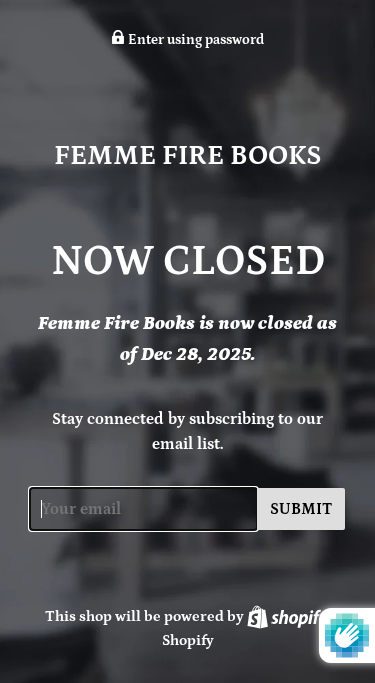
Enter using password (194, 40)
